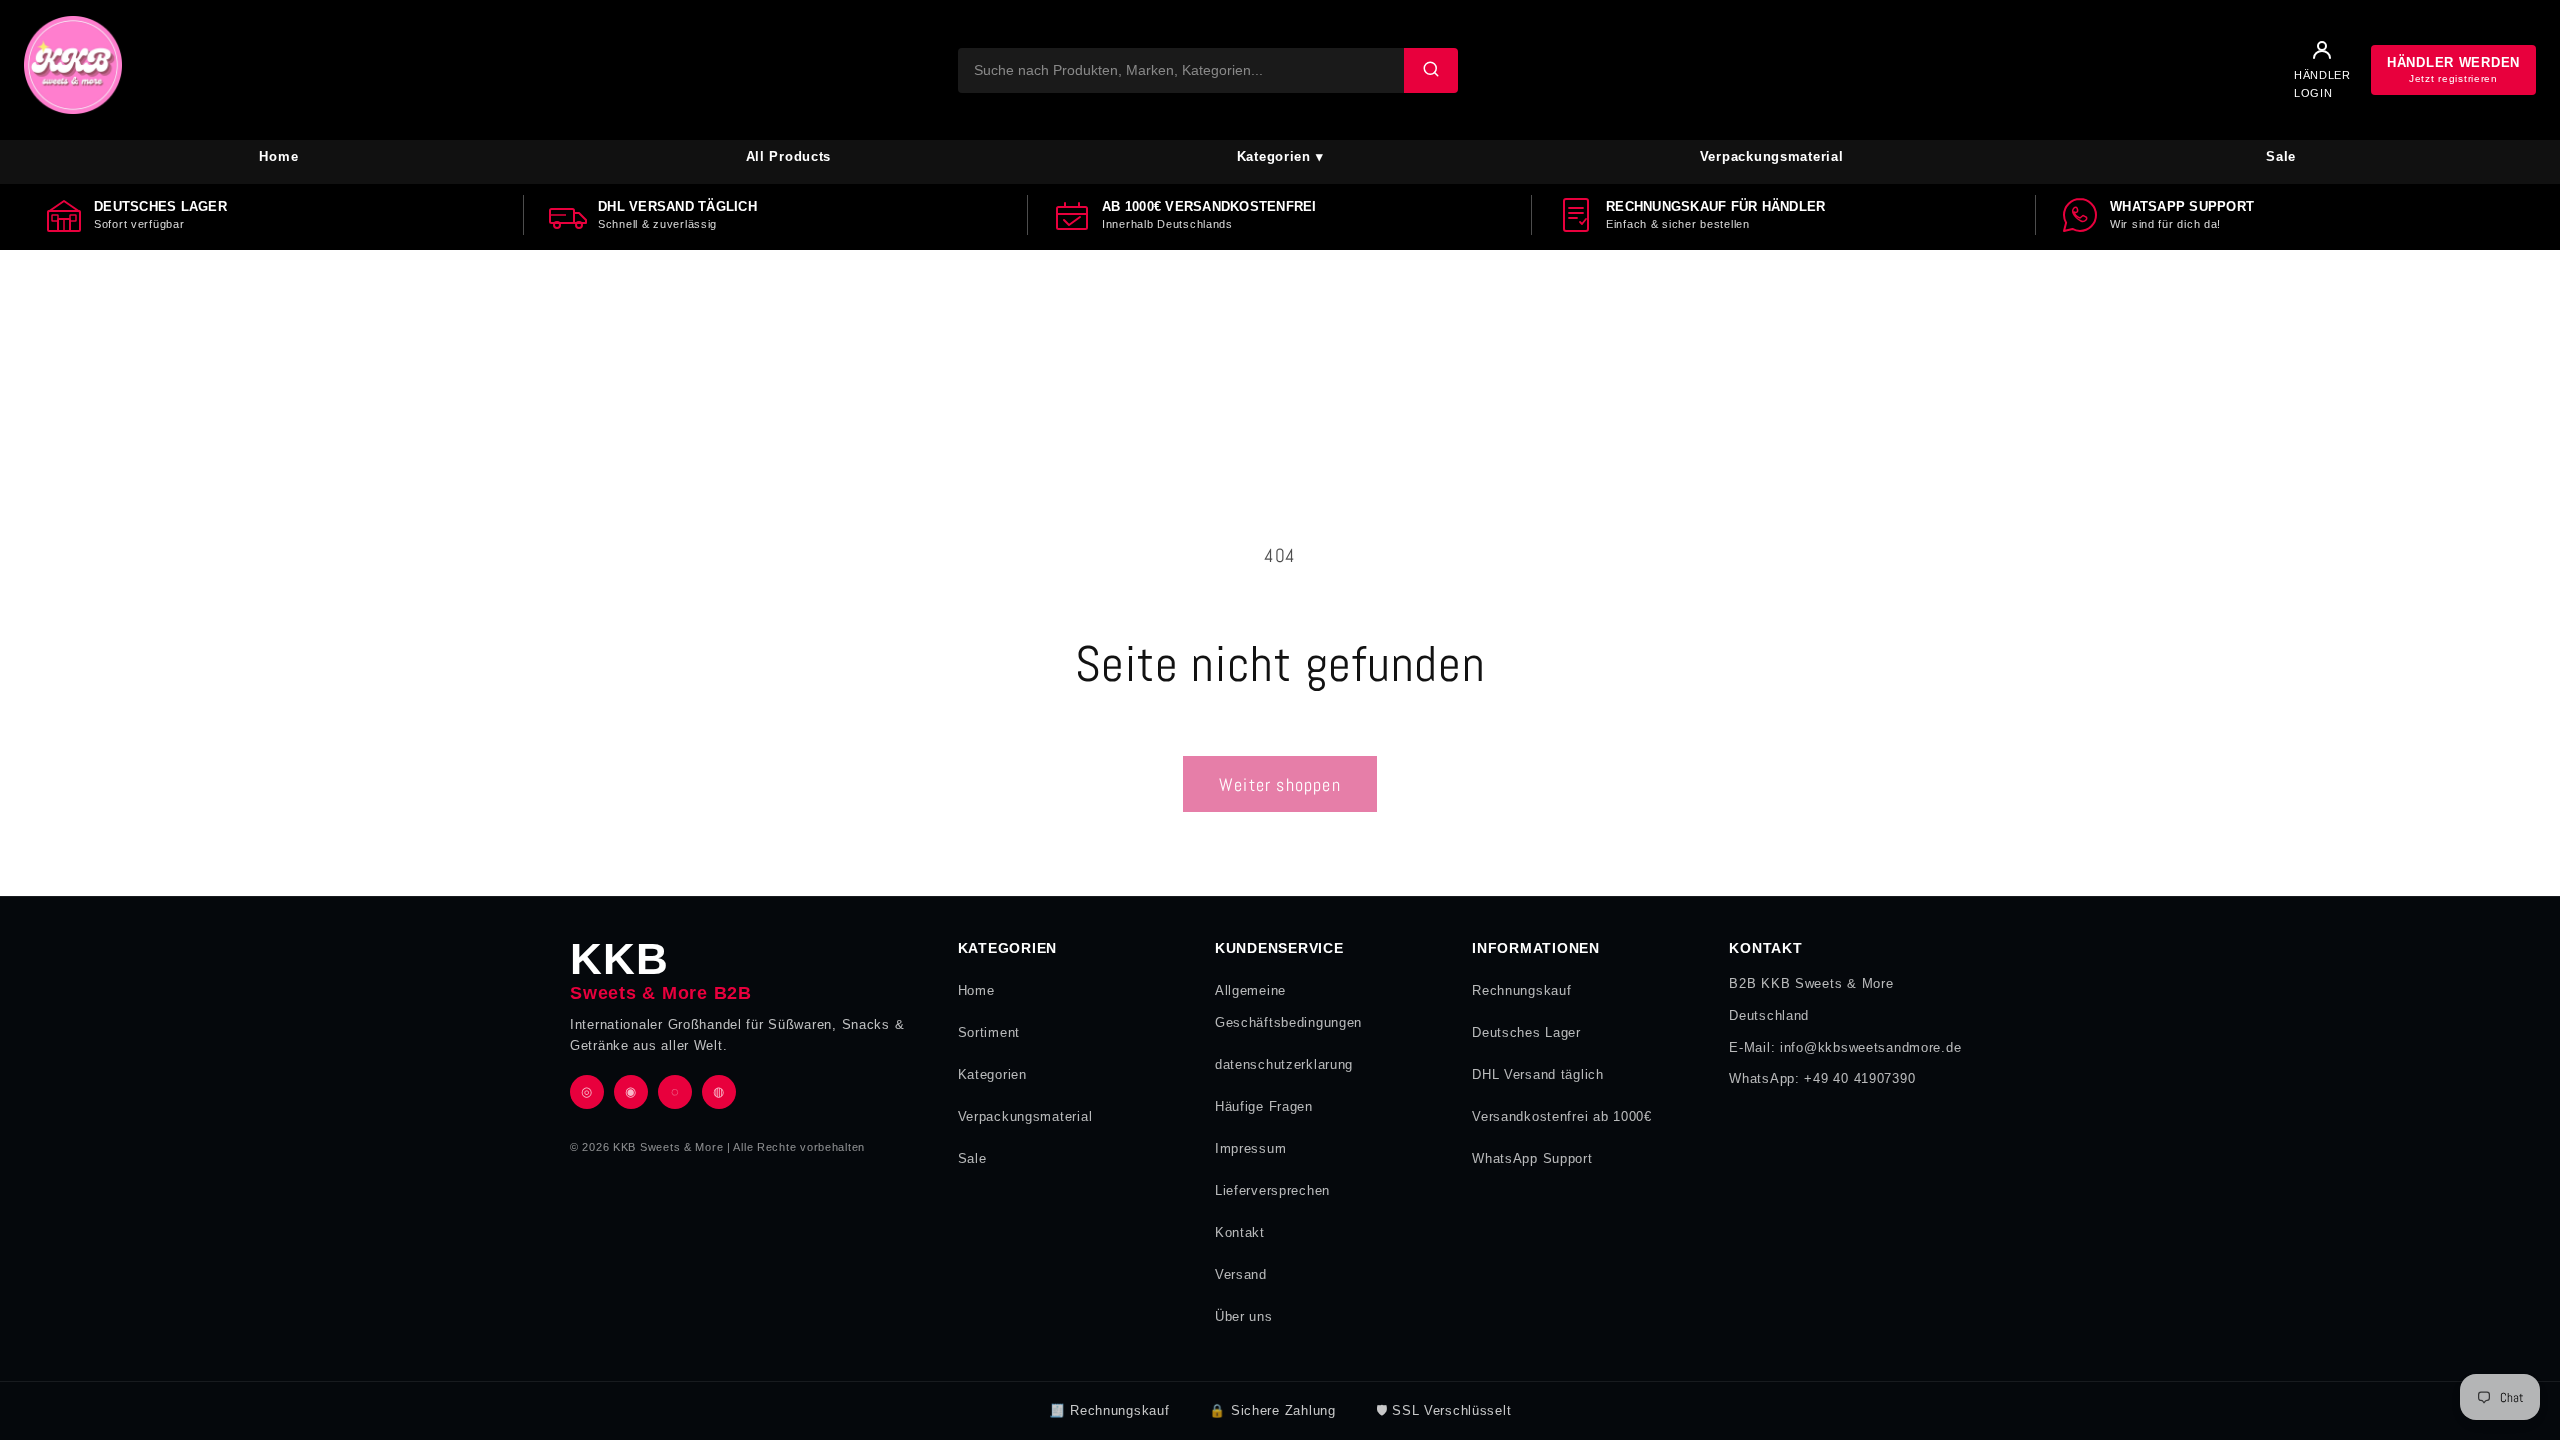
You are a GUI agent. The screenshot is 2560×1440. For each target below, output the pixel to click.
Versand (1241, 1274)
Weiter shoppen (1280, 784)
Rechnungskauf (1521, 990)
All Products (789, 156)
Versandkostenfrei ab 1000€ (1562, 1116)
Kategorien (992, 1074)
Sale (2281, 156)
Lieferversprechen (1272, 1190)
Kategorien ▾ (1280, 156)
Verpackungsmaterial (1772, 156)
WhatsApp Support (1532, 1158)
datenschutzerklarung (1284, 1064)
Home (278, 156)
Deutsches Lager (1526, 1032)
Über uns (1244, 1316)
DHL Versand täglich (1538, 1074)
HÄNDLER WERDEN (2453, 69)
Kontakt (1240, 1232)
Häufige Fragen (1264, 1106)
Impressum (1250, 1148)
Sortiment (989, 1032)
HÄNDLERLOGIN (2322, 84)
